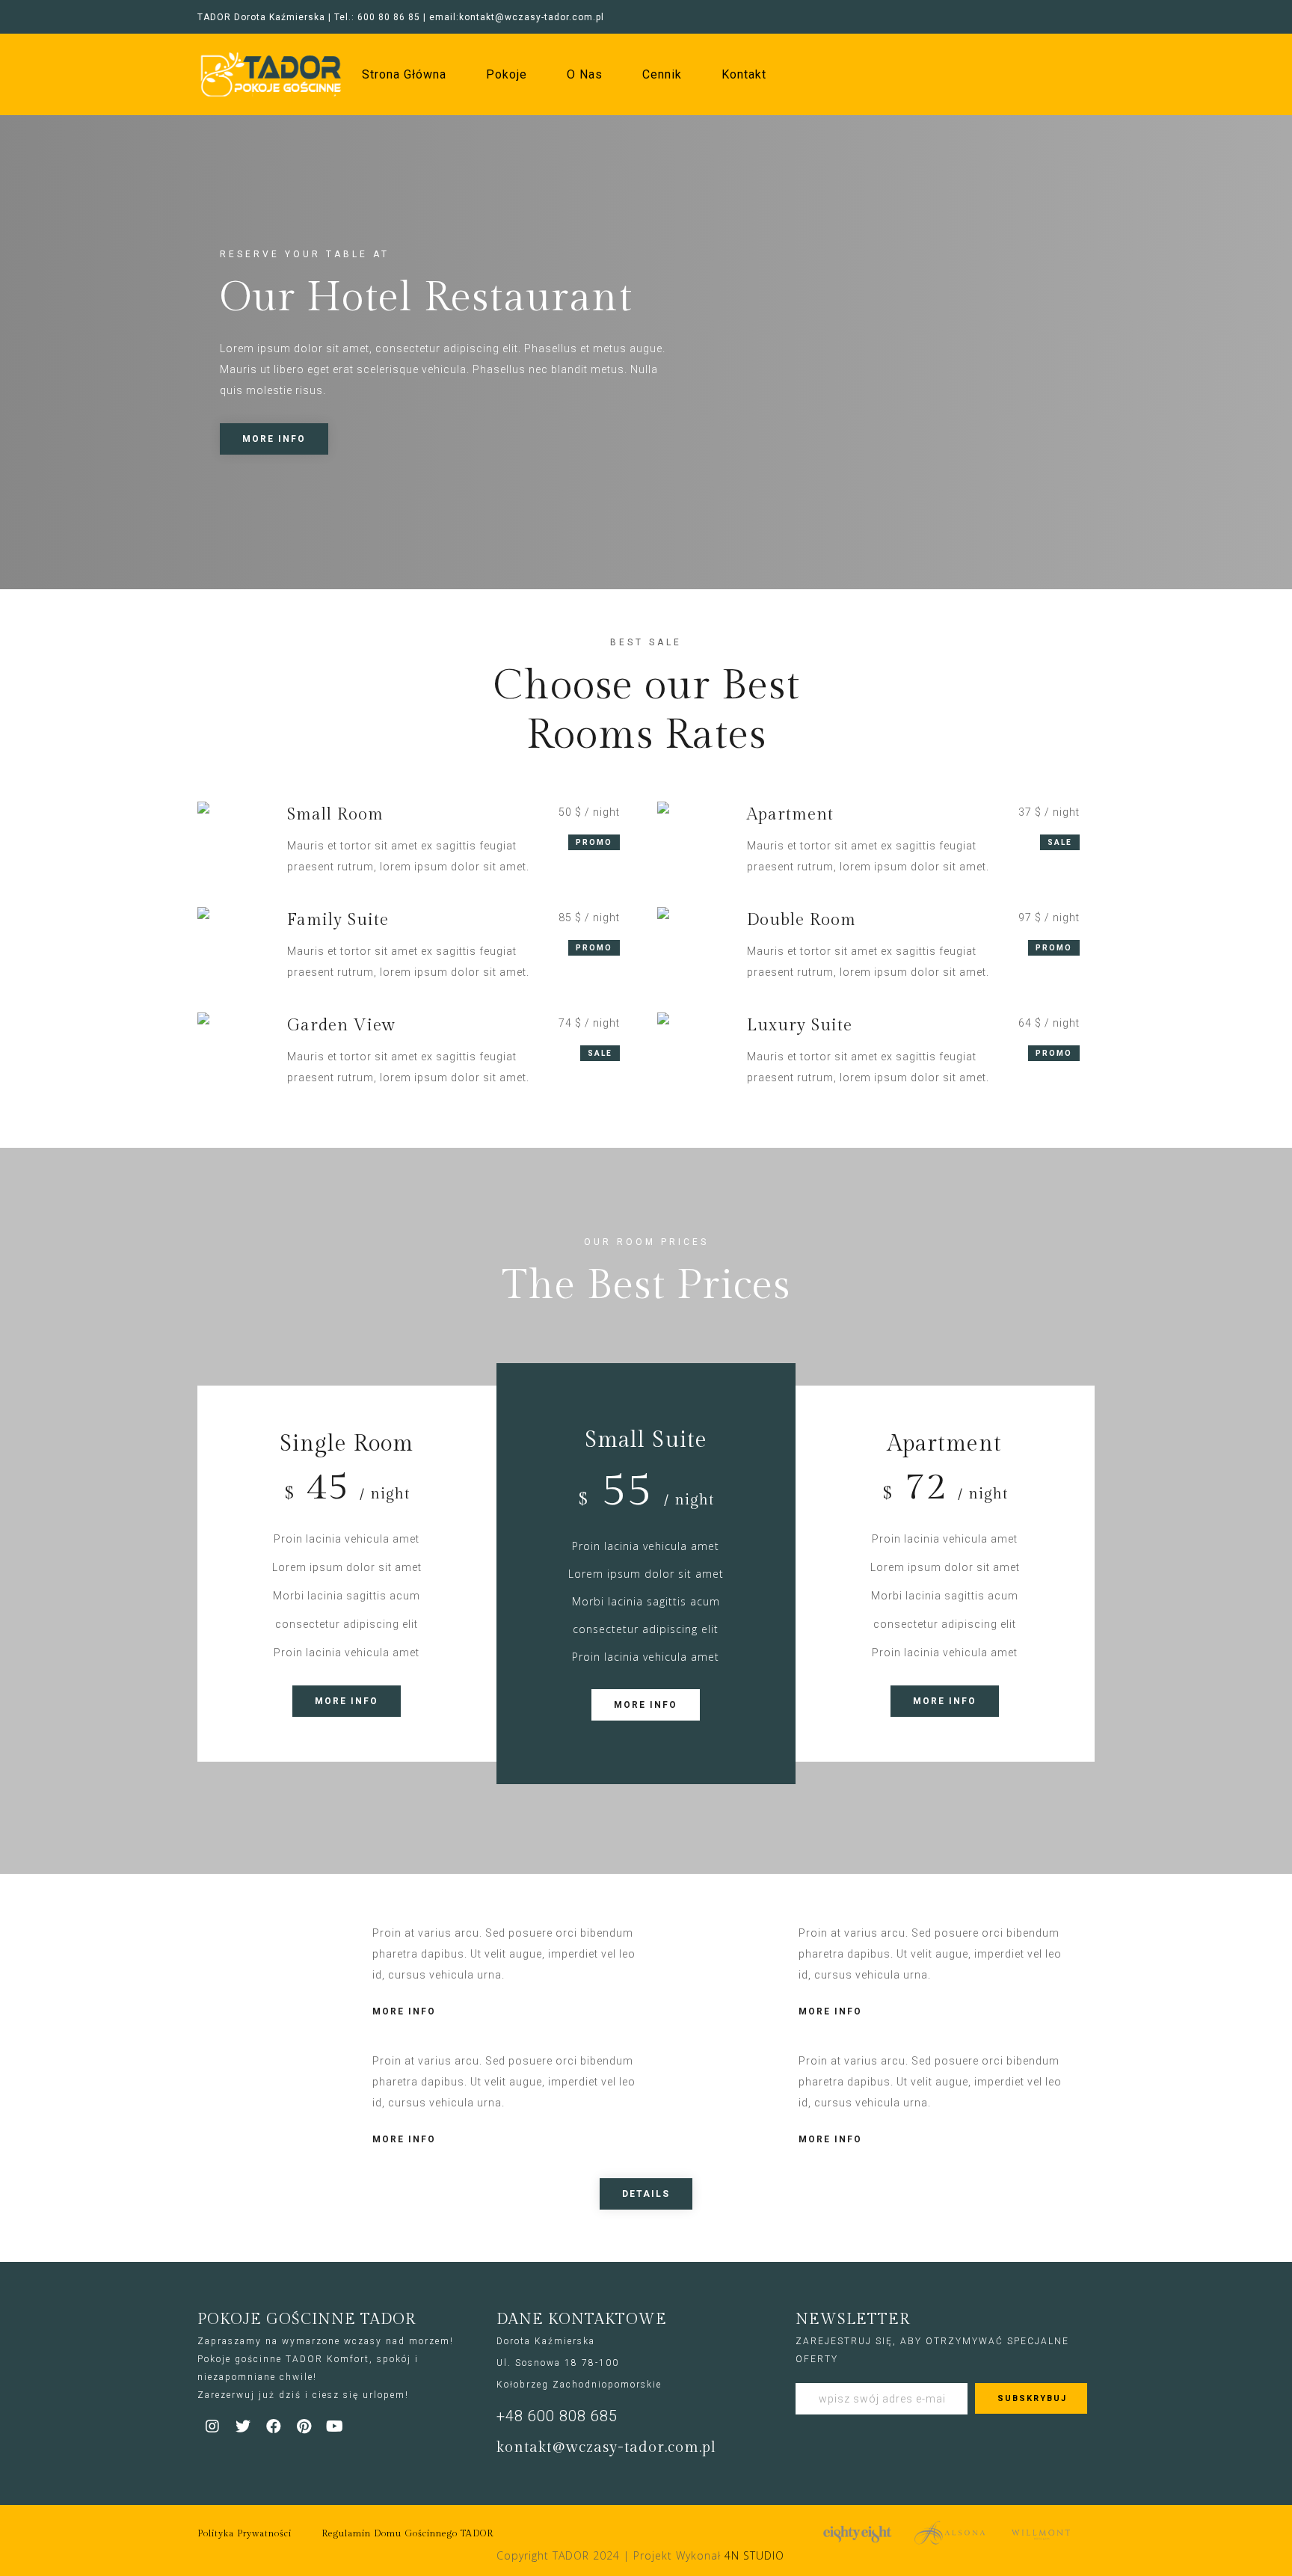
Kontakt (744, 75)
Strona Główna (404, 75)
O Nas (585, 75)
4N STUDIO (754, 2555)
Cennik (662, 75)
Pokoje (507, 75)
